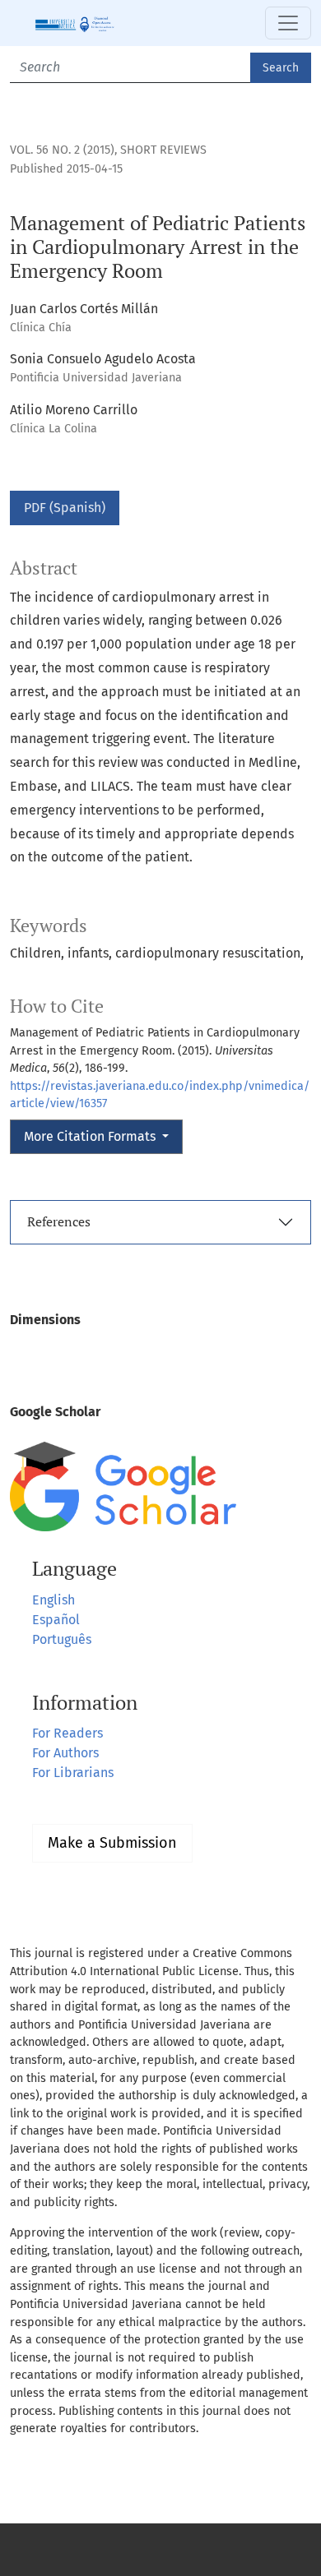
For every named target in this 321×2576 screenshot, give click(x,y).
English (53, 1600)
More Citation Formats (91, 1136)
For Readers (67, 1733)
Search (281, 68)
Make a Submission (112, 1843)
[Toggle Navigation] (288, 23)
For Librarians (73, 1773)
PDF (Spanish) (65, 508)
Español (56, 1620)
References (59, 1221)
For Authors (65, 1753)
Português (62, 1639)
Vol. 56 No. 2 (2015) (62, 150)
